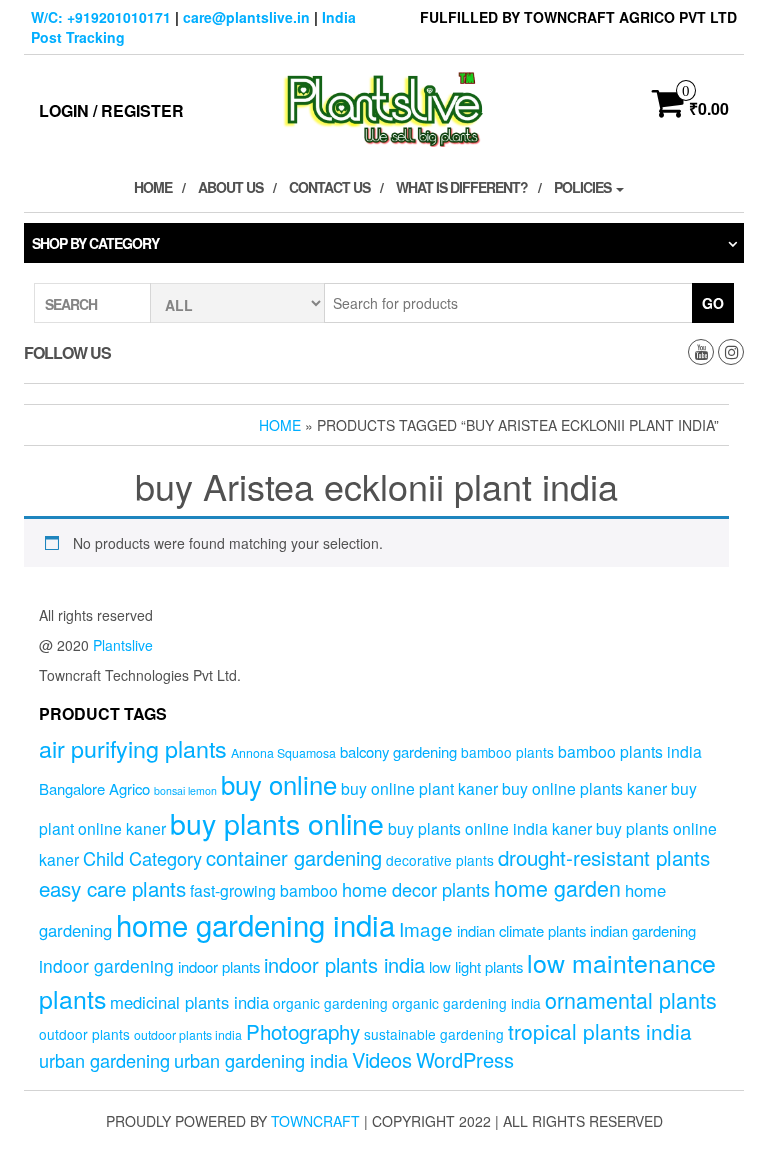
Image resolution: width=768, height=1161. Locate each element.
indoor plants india (344, 964)
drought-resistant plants (604, 857)
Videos (382, 1059)
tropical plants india (600, 1031)
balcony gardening (398, 751)
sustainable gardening (434, 1034)
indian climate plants (521, 930)
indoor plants (219, 966)
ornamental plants (631, 999)
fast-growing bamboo (264, 890)
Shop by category (95, 243)
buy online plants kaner (584, 788)
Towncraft (315, 1121)
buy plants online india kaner (490, 828)
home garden (557, 887)
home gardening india (255, 924)
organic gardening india (466, 1003)
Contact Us (329, 187)
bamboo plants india (630, 751)
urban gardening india (261, 1060)
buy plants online (277, 822)
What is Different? (462, 187)
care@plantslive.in (246, 17)
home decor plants (416, 889)
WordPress (465, 1059)
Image (426, 928)
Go (713, 303)
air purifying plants (133, 748)
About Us (230, 187)
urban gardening (104, 1060)
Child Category (142, 858)
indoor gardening (106, 965)
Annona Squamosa (283, 753)
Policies (584, 187)
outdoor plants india (188, 1035)
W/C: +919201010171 (101, 17)
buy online (279, 783)
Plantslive (123, 645)
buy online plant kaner (419, 788)
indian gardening (643, 930)
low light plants (476, 966)
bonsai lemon (185, 790)
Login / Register (111, 110)
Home (153, 187)
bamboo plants (507, 752)
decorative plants (440, 860)
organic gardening (330, 1003)
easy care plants (112, 888)
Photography (303, 1031)
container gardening (294, 857)
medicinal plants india (189, 1002)
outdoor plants (84, 1034)
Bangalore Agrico (94, 788)
